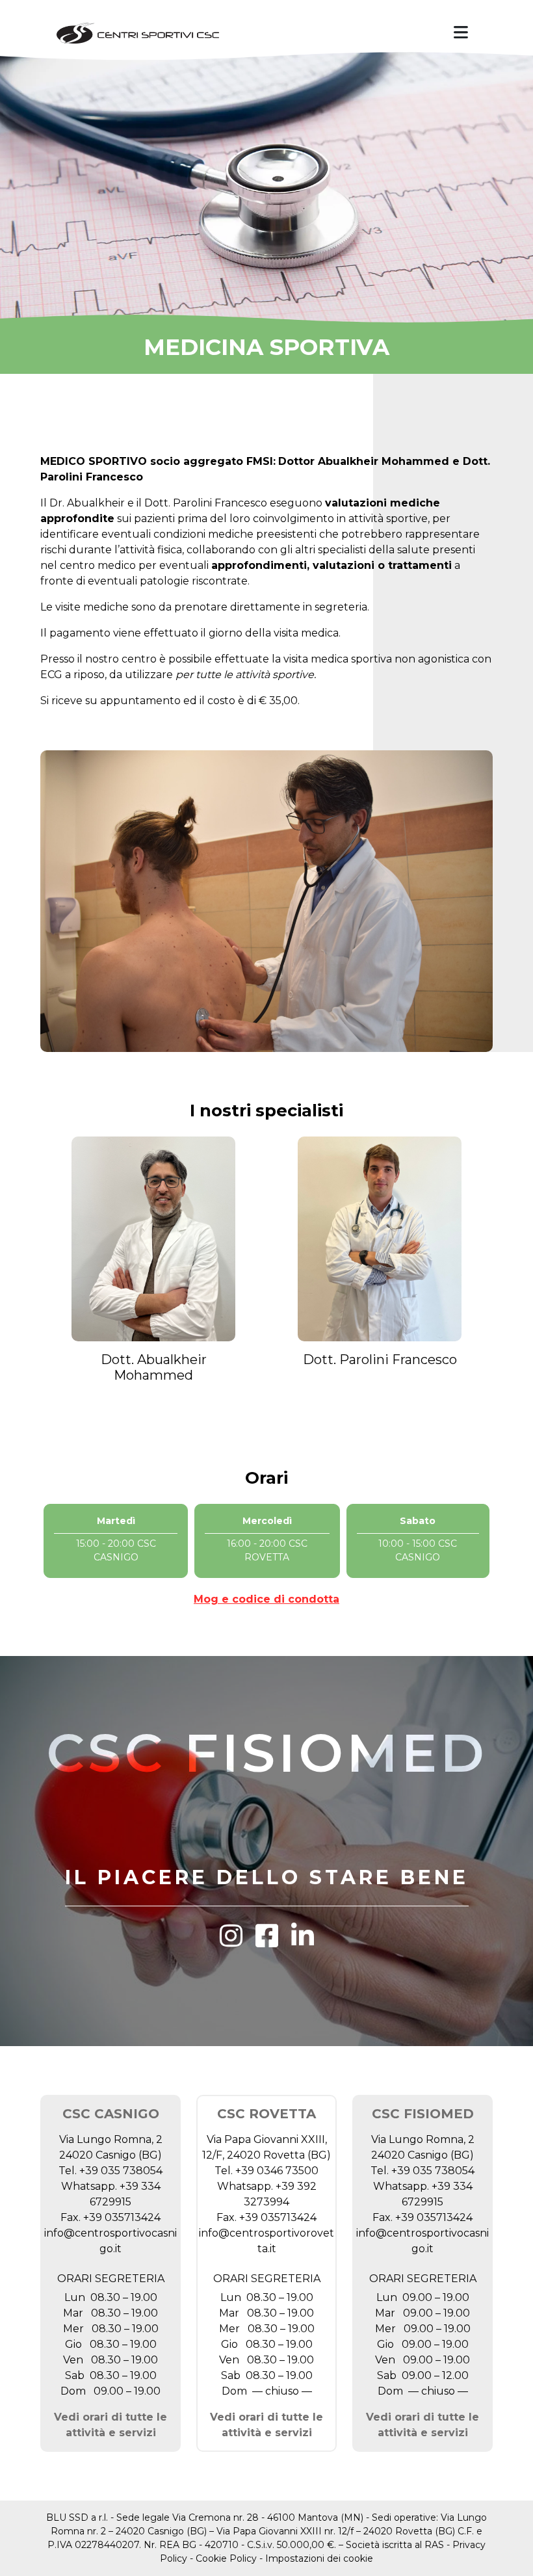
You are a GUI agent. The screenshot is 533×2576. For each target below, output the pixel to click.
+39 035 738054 (121, 2171)
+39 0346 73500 (277, 2171)
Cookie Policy (226, 2558)
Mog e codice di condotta (266, 1599)
